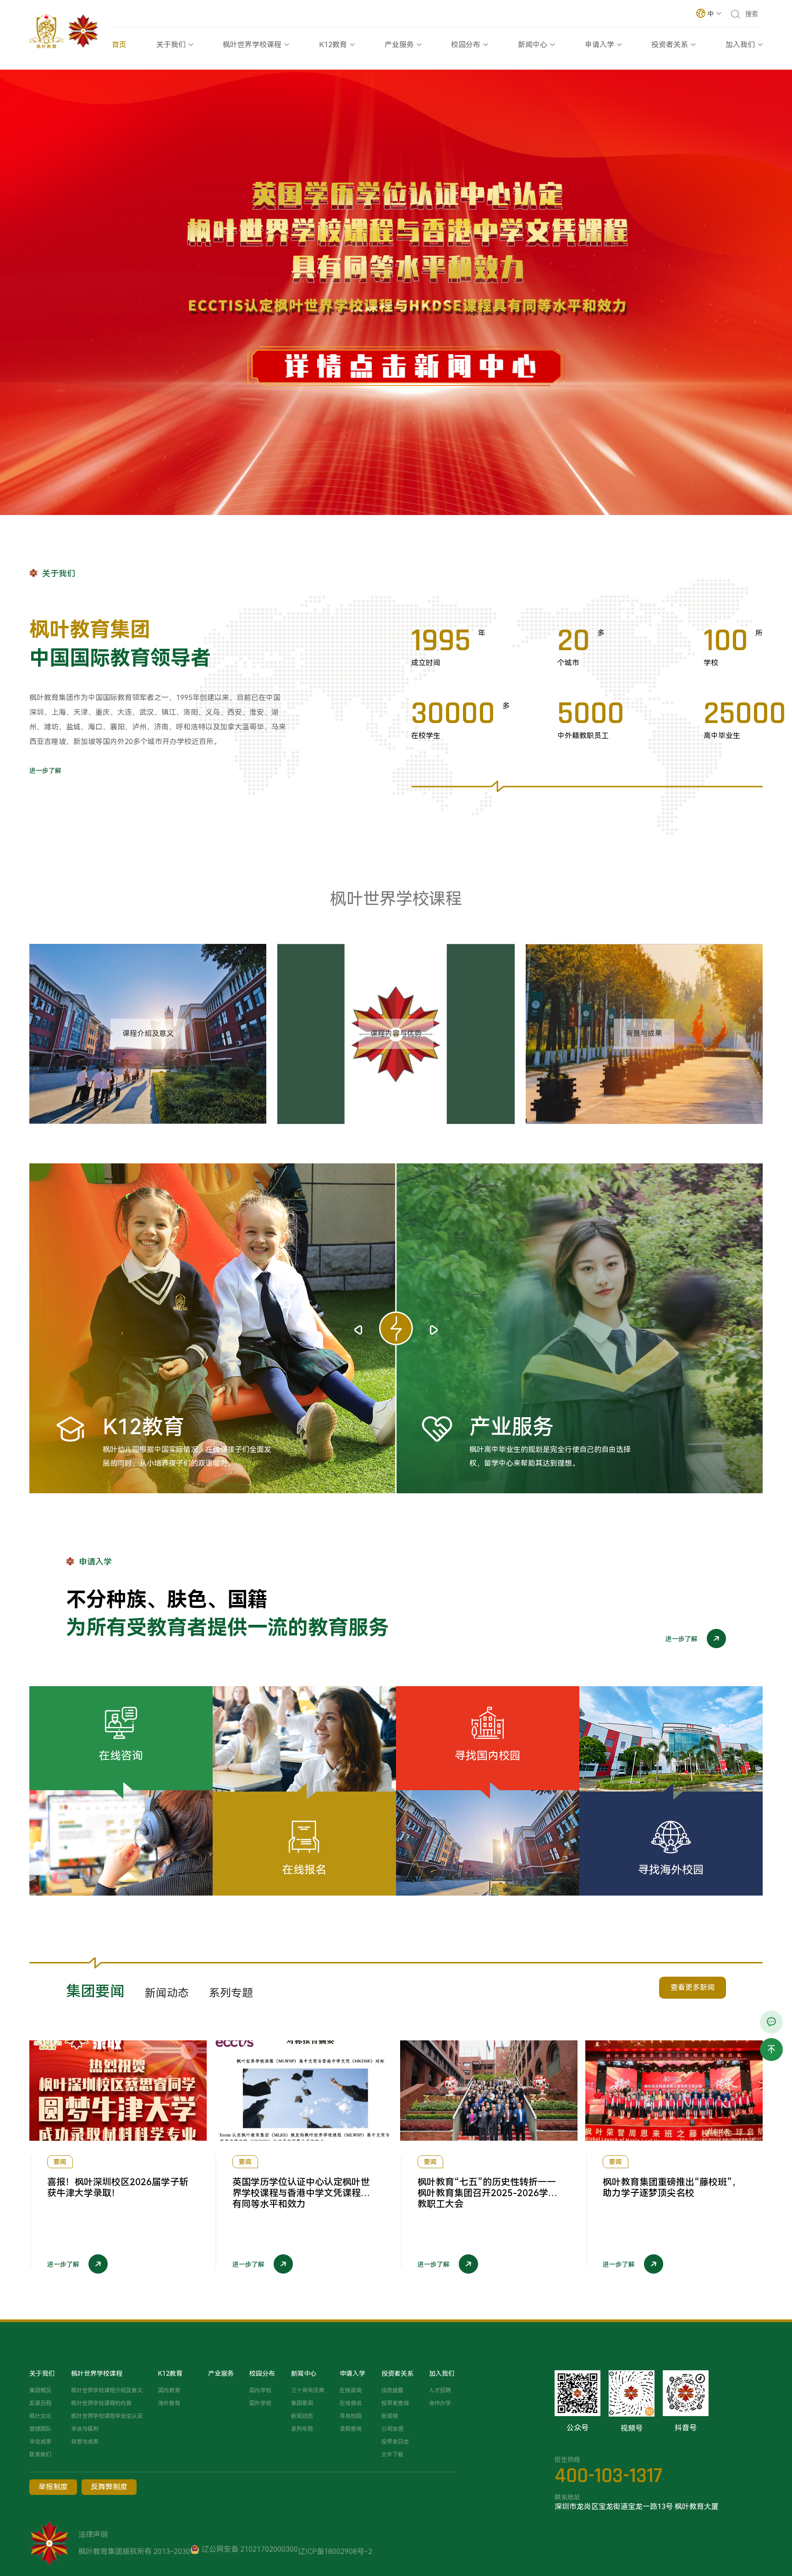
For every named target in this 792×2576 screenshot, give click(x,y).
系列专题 (302, 2429)
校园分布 (466, 45)
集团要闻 (302, 2403)
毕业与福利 (85, 2429)
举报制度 (53, 2487)
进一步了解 (45, 771)
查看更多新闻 (693, 1987)
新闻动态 (302, 2416)
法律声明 (93, 2535)
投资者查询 (395, 2403)
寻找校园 (351, 2416)
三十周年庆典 (308, 2390)
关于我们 (171, 45)
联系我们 (40, 2455)
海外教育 (169, 2403)
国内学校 (260, 2390)
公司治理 (392, 2429)
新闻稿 (390, 2416)
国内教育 (169, 2390)
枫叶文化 (40, 2416)
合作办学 (440, 2403)
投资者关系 (670, 45)
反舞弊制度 (109, 2487)
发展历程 (40, 2403)
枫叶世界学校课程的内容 (101, 2403)
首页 (119, 45)
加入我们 (740, 45)
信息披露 (392, 2390)
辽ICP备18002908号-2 (335, 2551)
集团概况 (40, 2390)
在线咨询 (351, 2390)
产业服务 (399, 45)
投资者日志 (395, 2442)
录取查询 (351, 2429)
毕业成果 (40, 2442)
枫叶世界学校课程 (252, 45)
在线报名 (351, 2403)
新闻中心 (533, 45)
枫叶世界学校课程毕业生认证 (107, 2416)
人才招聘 (440, 2390)
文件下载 (392, 2455)
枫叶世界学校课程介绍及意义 (107, 2390)
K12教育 (333, 45)
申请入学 (599, 45)
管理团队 (40, 2429)
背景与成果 (85, 2442)
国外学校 (260, 2403)
